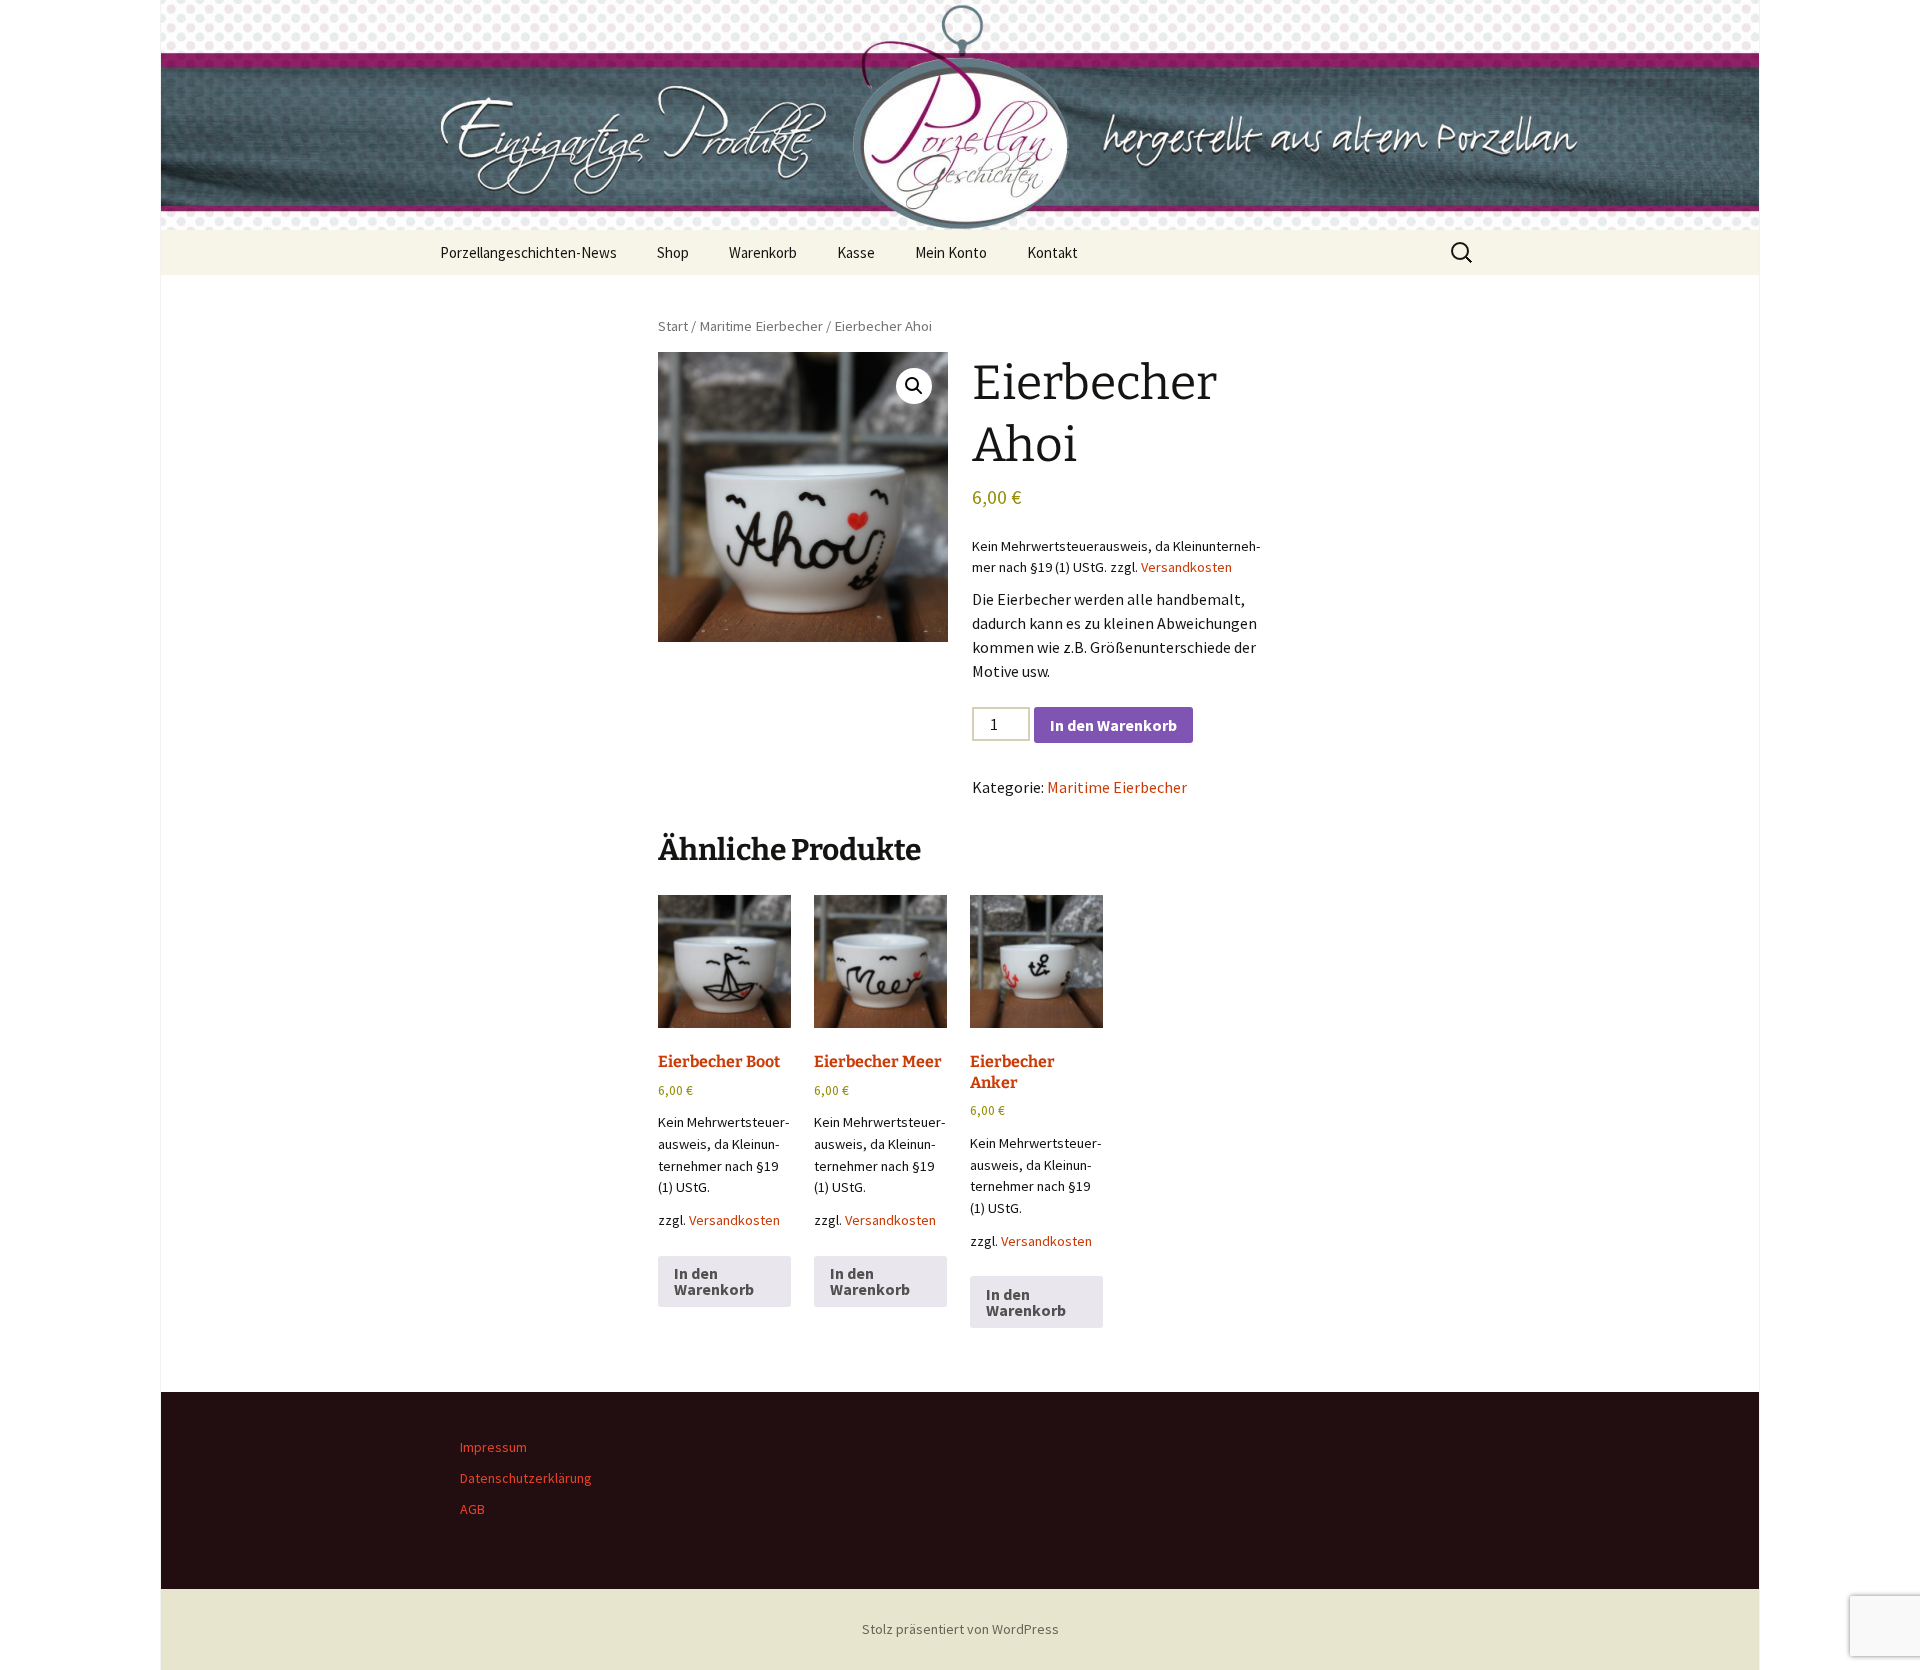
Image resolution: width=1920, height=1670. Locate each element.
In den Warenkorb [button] (714, 1281)
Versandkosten (1186, 567)
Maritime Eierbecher (761, 326)
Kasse (856, 252)
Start (673, 326)
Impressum (493, 1447)
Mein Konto (951, 252)
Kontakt (1052, 252)
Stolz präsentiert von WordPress (960, 1629)
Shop (673, 252)
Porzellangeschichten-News (528, 252)
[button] (914, 386)
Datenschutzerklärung (526, 1478)
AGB (472, 1509)
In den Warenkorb (1113, 725)
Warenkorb (763, 252)
